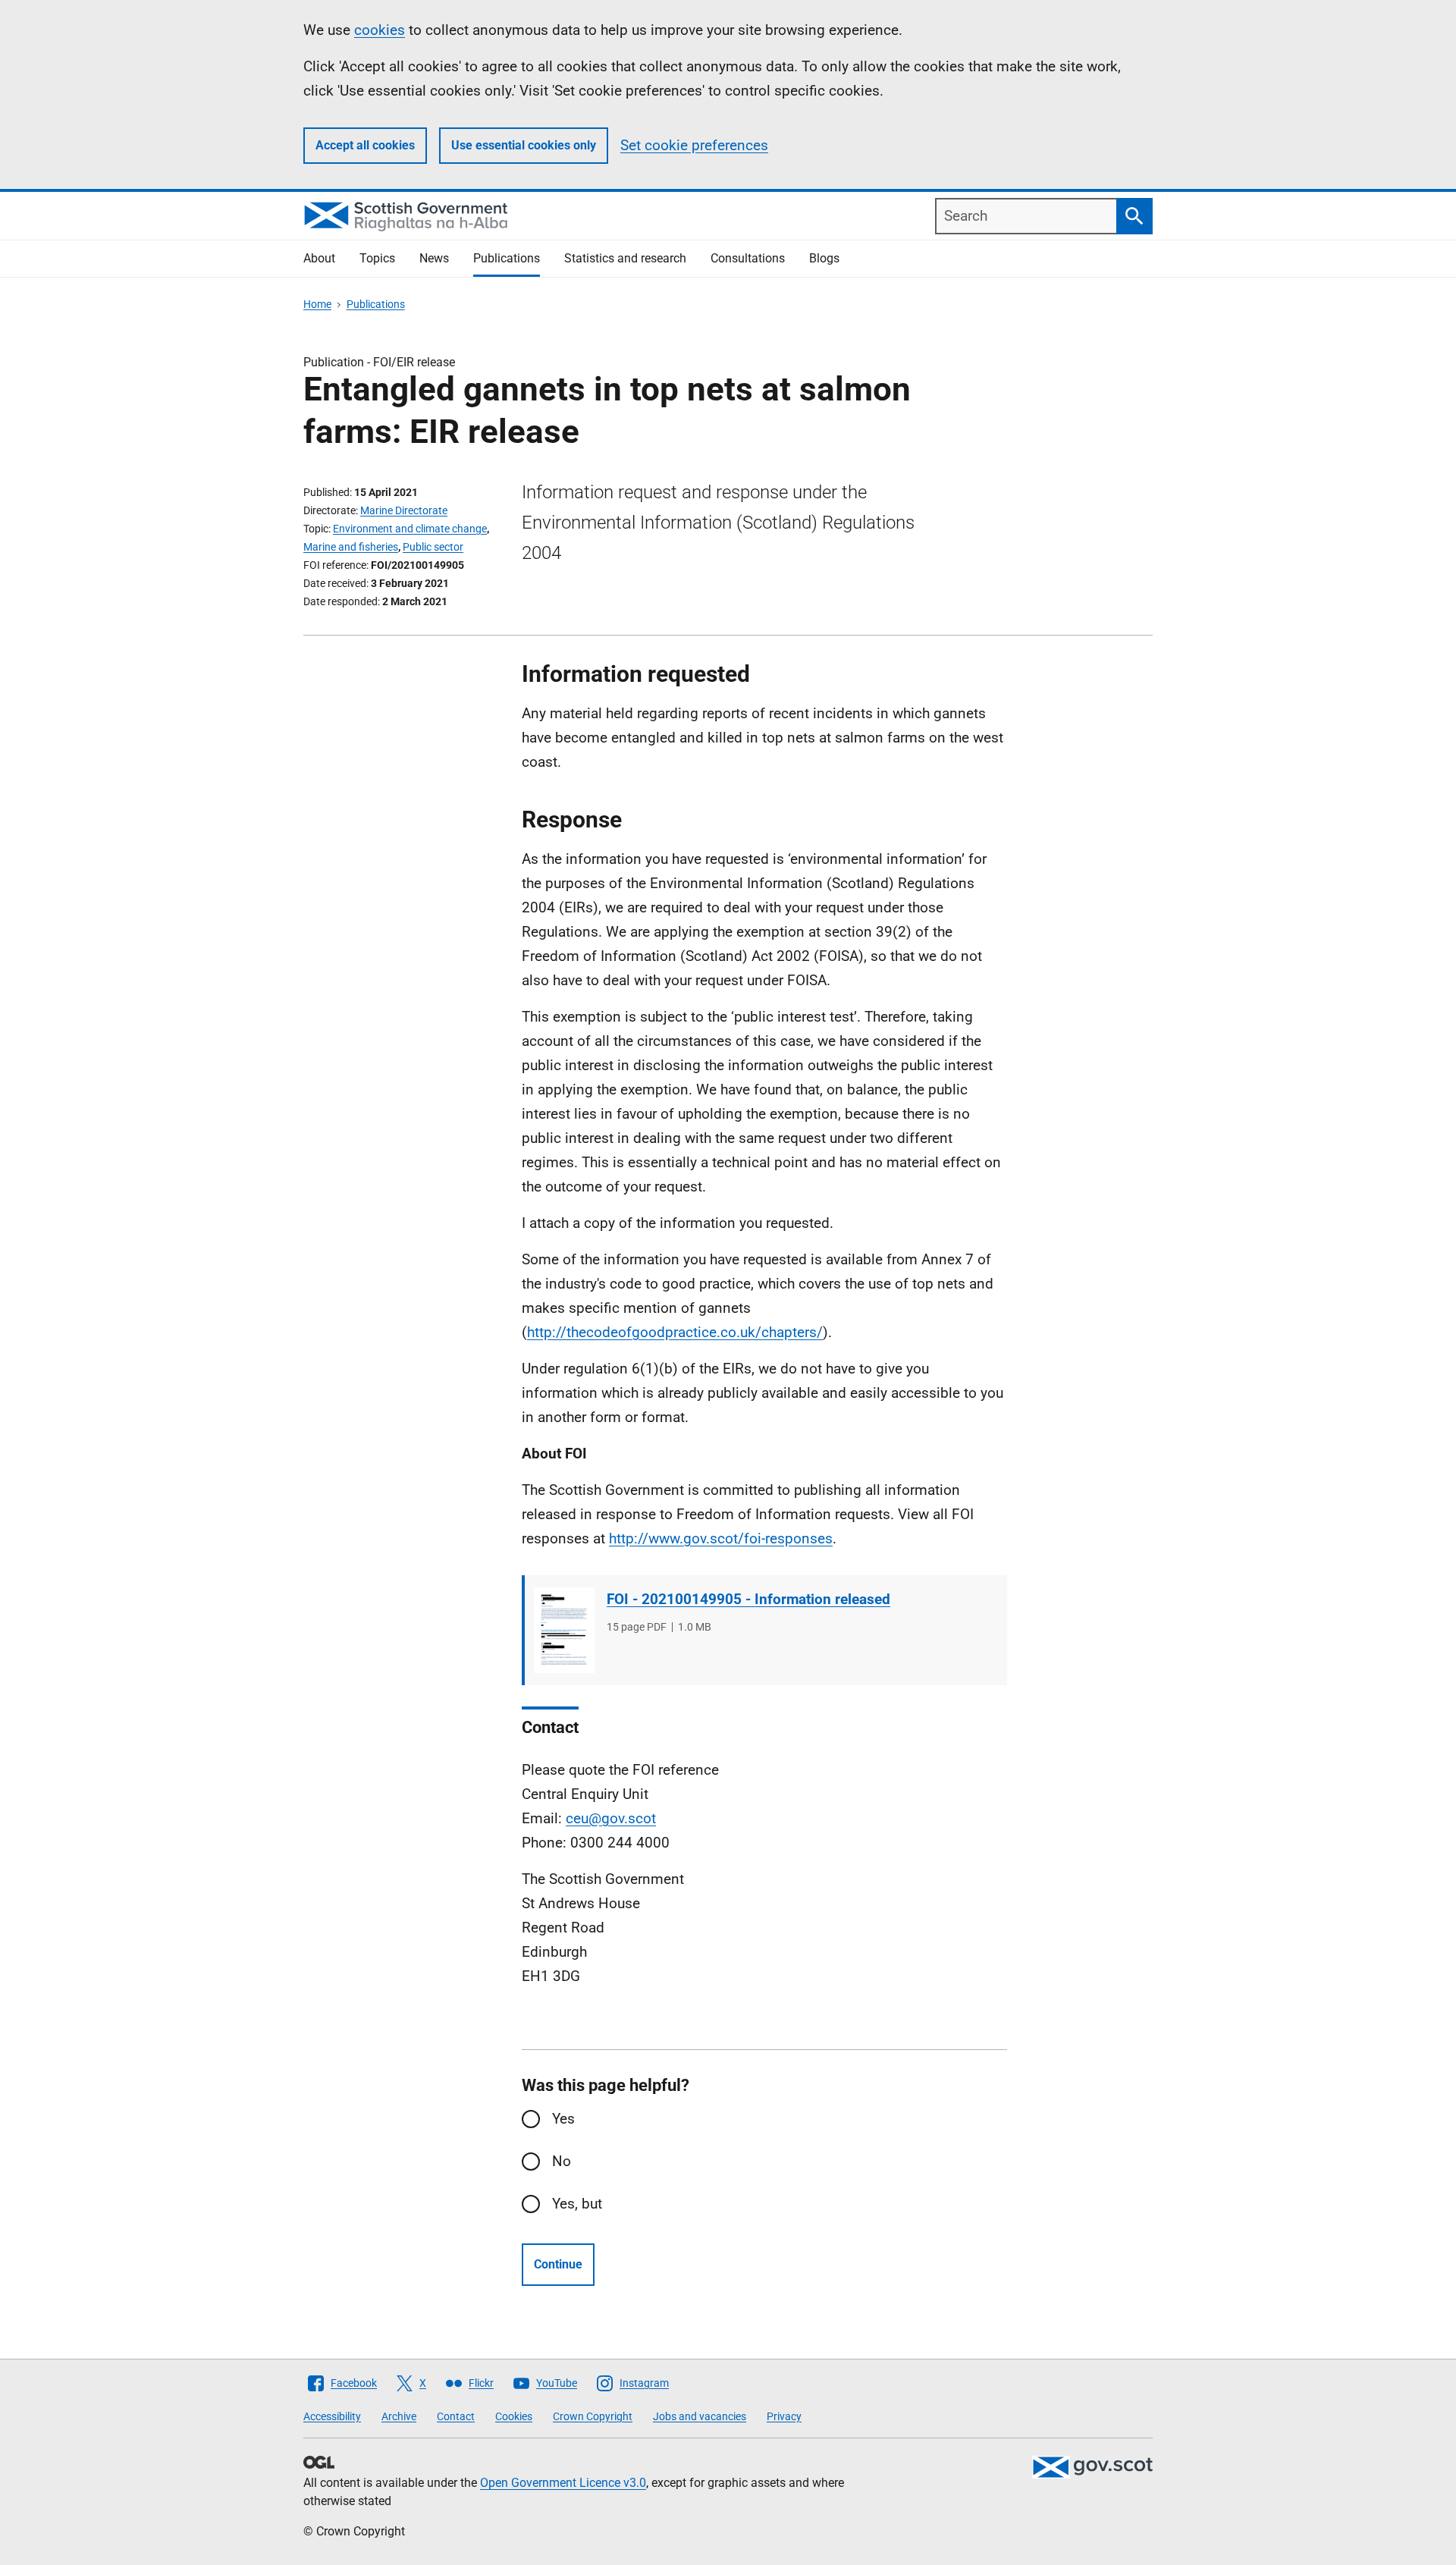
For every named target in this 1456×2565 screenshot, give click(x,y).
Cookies (514, 2416)
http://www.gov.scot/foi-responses (721, 1538)
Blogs (824, 258)
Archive (399, 2416)
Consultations (748, 258)
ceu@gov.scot (611, 1818)
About (319, 258)
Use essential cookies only (524, 145)
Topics (377, 258)
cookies (380, 30)
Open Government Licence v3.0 (563, 2483)
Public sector (433, 547)
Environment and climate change (410, 529)
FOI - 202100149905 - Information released (748, 1599)
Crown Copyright (593, 2416)
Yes (563, 2119)
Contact (456, 2416)
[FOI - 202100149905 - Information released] (564, 1630)
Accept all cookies (365, 145)
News (434, 258)
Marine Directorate (404, 510)
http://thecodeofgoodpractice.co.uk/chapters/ (675, 1332)
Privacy (784, 2416)
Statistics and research (625, 258)
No (562, 2161)
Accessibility (332, 2416)
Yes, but (577, 2204)
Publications (507, 258)
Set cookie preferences (694, 145)
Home (317, 304)
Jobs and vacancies (700, 2416)
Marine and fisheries (351, 547)
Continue (558, 2264)
